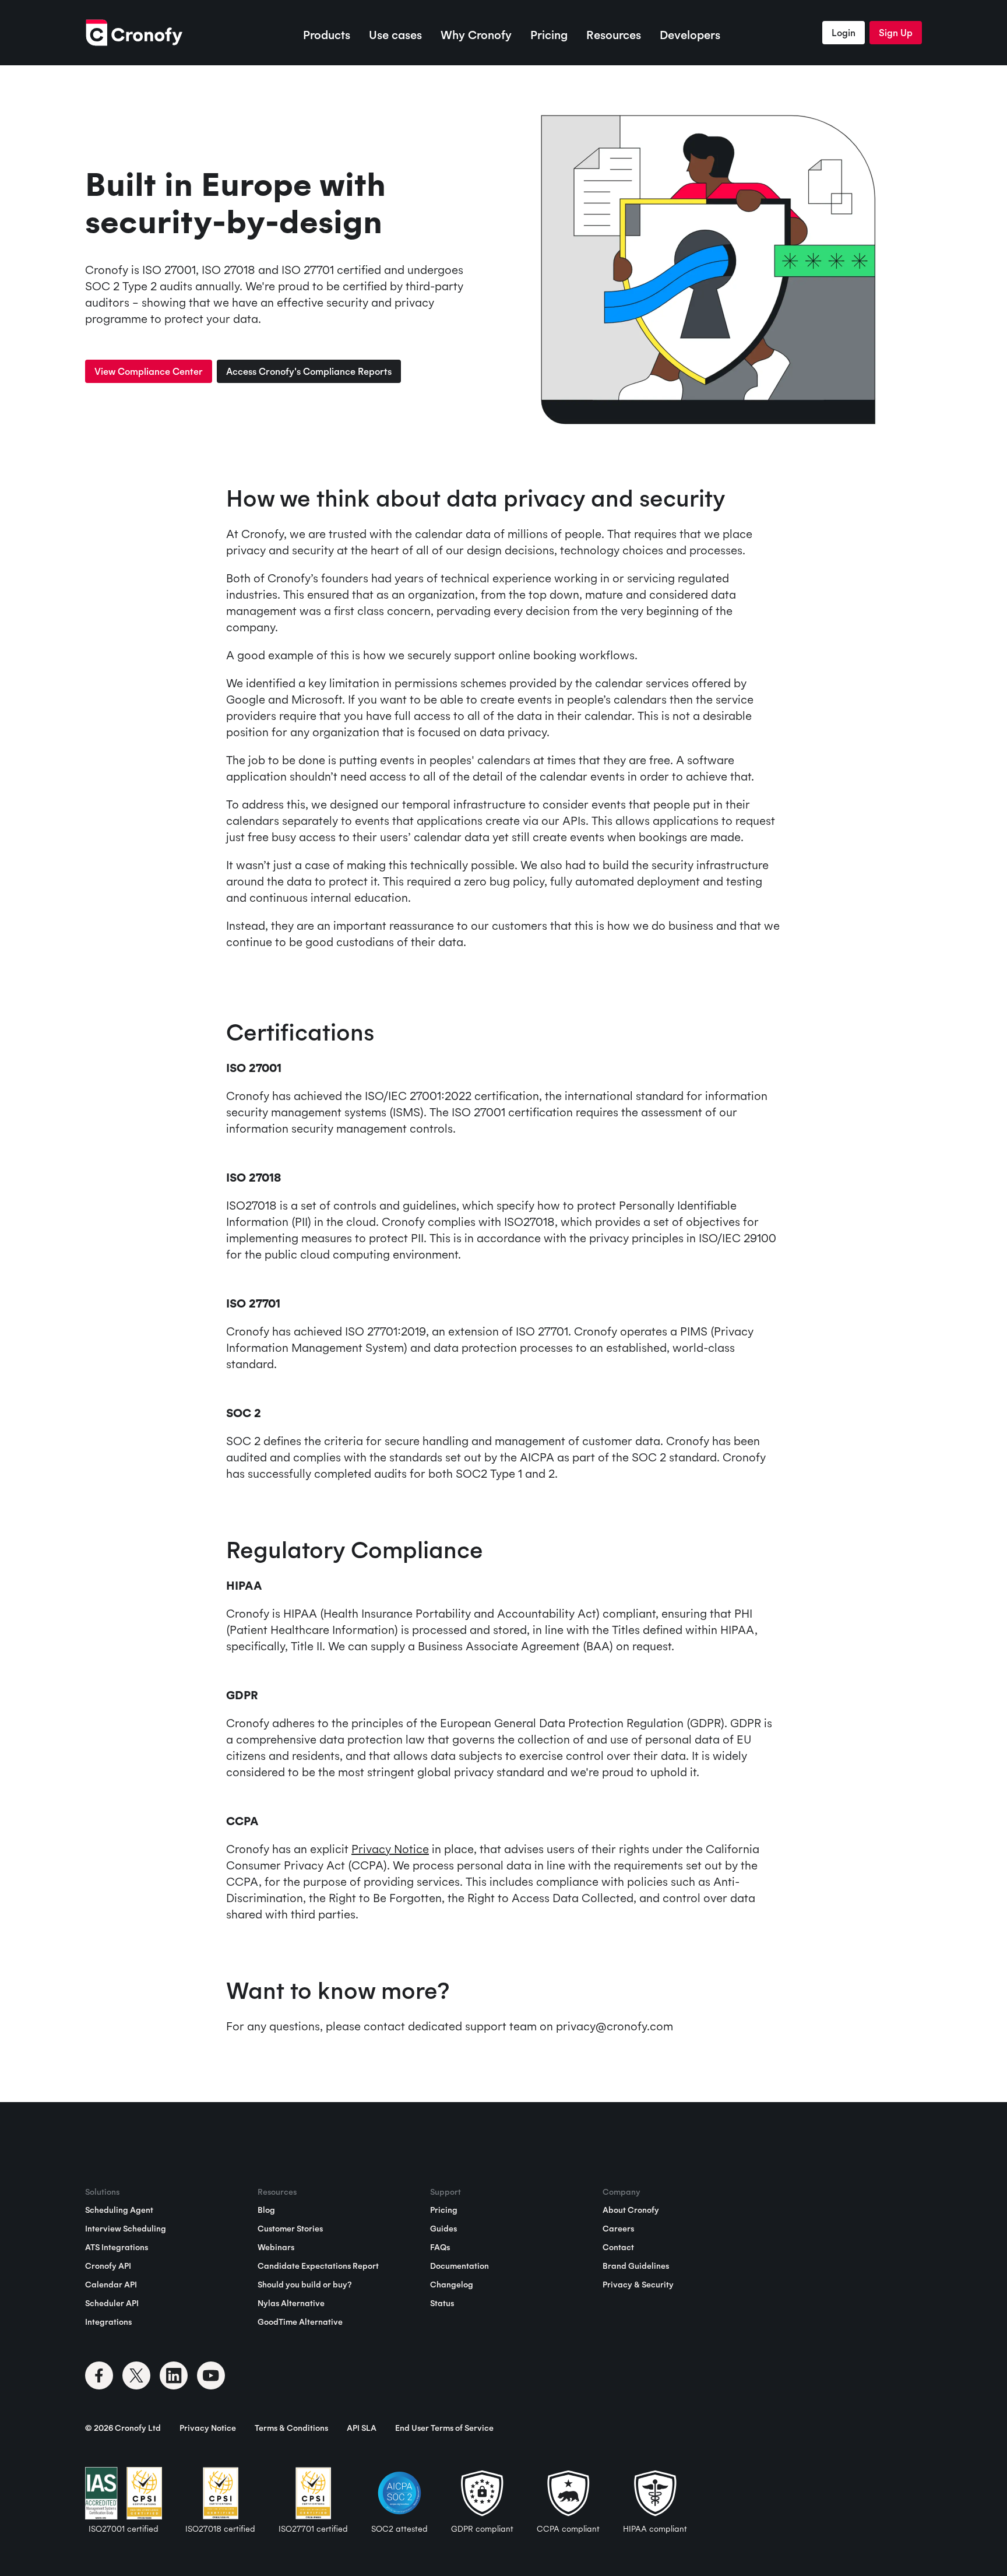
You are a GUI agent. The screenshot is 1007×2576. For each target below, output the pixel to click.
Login (844, 33)
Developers (690, 35)
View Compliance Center (149, 371)
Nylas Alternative (291, 2303)
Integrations (108, 2322)
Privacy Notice (390, 1849)
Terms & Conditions (291, 2428)
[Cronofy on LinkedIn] (174, 2375)
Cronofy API (108, 2266)
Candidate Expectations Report (318, 2266)
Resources (614, 35)
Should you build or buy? (304, 2285)
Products (327, 35)
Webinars (276, 2247)
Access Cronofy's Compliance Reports (309, 371)
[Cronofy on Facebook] (99, 2375)
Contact (618, 2247)
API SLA (362, 2428)
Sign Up (896, 33)
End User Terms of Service (444, 2428)
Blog (266, 2210)
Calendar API (111, 2285)
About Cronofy (631, 2210)
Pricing (549, 35)
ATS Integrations (117, 2247)
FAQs (440, 2247)
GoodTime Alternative (300, 2322)
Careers (618, 2229)
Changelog (452, 2285)
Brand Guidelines (636, 2266)
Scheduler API (112, 2303)
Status (442, 2303)
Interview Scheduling (126, 2229)
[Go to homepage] (134, 33)
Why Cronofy (476, 35)
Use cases (395, 35)
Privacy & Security (638, 2285)
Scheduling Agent (119, 2210)
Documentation (460, 2266)
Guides (443, 2229)
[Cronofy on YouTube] (211, 2375)
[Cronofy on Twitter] (136, 2375)
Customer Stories (290, 2229)
